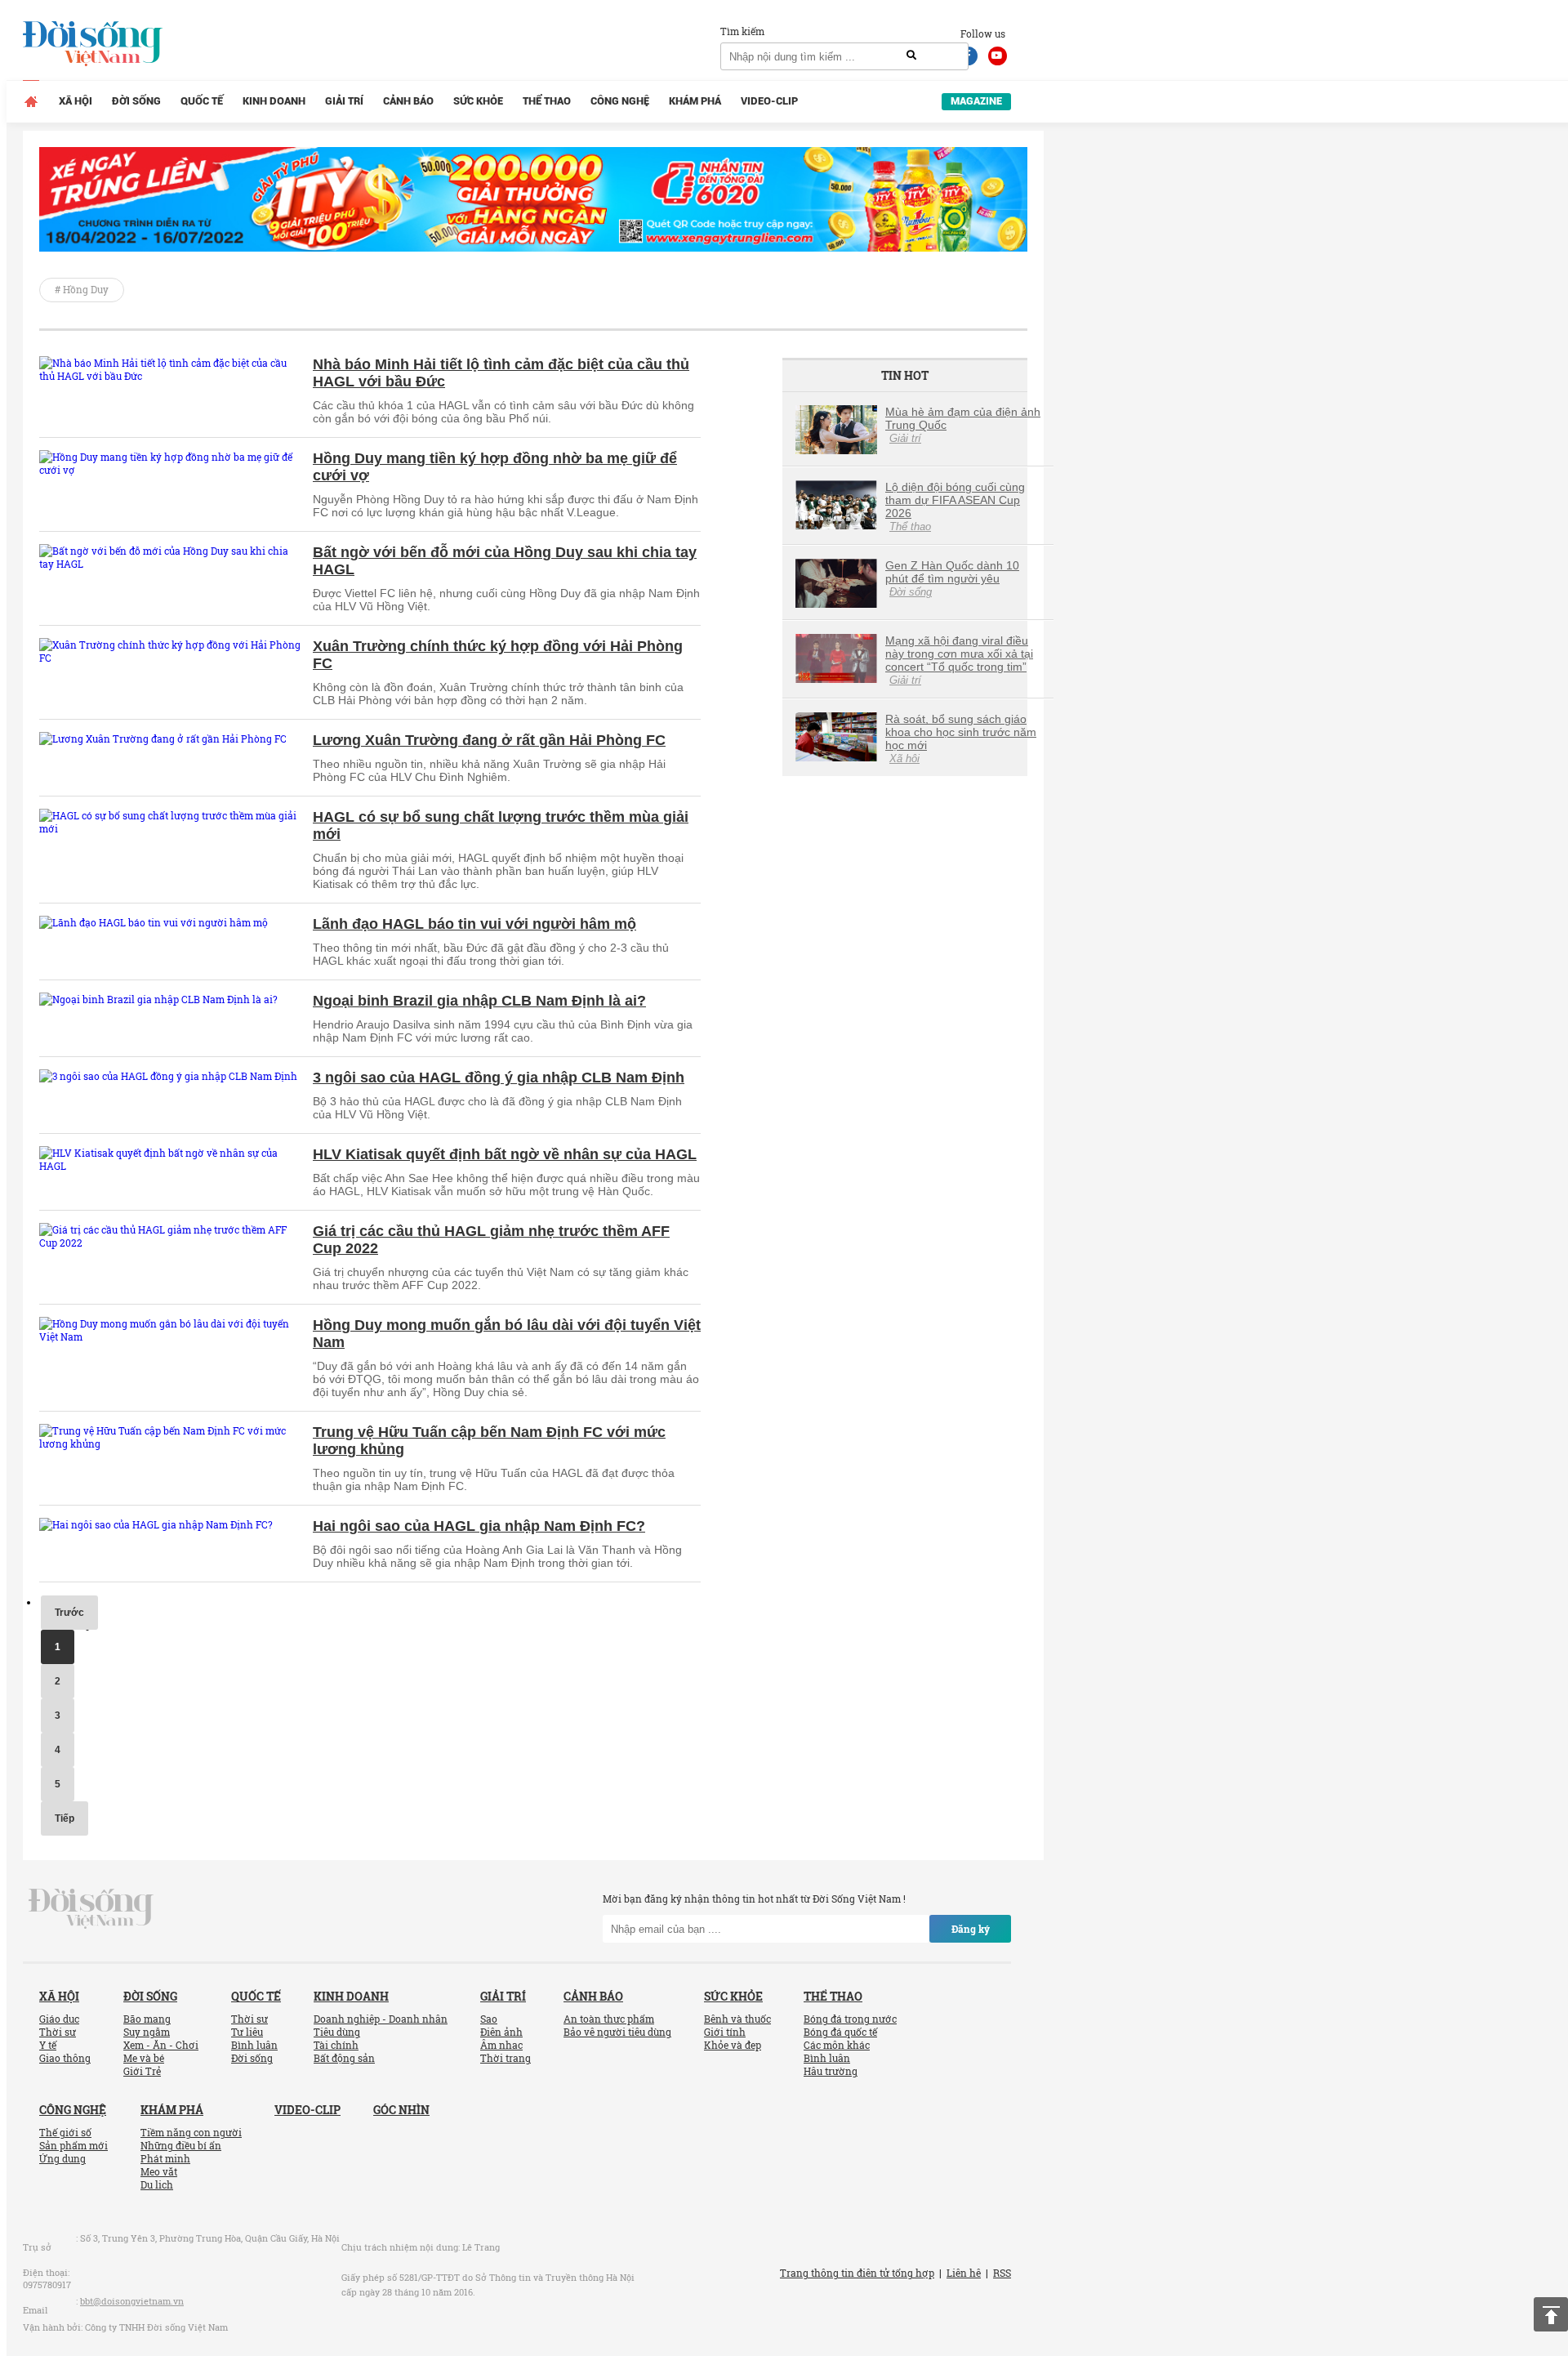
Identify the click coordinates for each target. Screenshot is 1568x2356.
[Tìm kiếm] (911, 56)
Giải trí (344, 101)
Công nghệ (620, 101)
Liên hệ (964, 2273)
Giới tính (725, 2032)
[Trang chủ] (31, 101)
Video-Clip (769, 101)
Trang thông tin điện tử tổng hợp (857, 2273)
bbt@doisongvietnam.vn (132, 2301)
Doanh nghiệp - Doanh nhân (381, 2019)
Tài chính (336, 2045)
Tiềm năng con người (191, 2132)
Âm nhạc (501, 2045)
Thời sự (58, 2032)
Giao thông (65, 2058)
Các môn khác (837, 2045)
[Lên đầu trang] (1551, 2314)
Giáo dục (59, 2019)
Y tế (48, 2045)
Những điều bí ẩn (181, 2145)
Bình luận (254, 2045)
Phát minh (165, 2158)
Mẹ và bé (144, 2058)
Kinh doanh (274, 101)
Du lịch (157, 2184)
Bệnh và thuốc (737, 2019)
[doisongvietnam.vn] (91, 1908)
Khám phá (695, 101)
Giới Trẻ (142, 2071)
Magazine (976, 101)
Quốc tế (202, 101)
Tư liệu (247, 2032)
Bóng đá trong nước (850, 2019)
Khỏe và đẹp (733, 2045)
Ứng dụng (62, 2158)
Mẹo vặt (159, 2171)
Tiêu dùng (337, 2032)
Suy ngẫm (147, 2032)
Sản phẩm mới (73, 2145)
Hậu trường (831, 2071)
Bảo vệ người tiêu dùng (617, 2032)
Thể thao (547, 101)
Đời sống (136, 101)
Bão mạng (147, 2019)
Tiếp (65, 1818)
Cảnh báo (408, 101)
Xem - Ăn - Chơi (161, 2045)
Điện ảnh (501, 2032)
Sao (489, 2019)
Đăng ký (971, 1929)
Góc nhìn (401, 2110)
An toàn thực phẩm (609, 2019)
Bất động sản (344, 2058)
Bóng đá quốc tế (840, 2032)
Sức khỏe (478, 101)
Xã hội (76, 101)
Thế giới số (65, 2132)
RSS (1002, 2273)
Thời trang (506, 2058)
